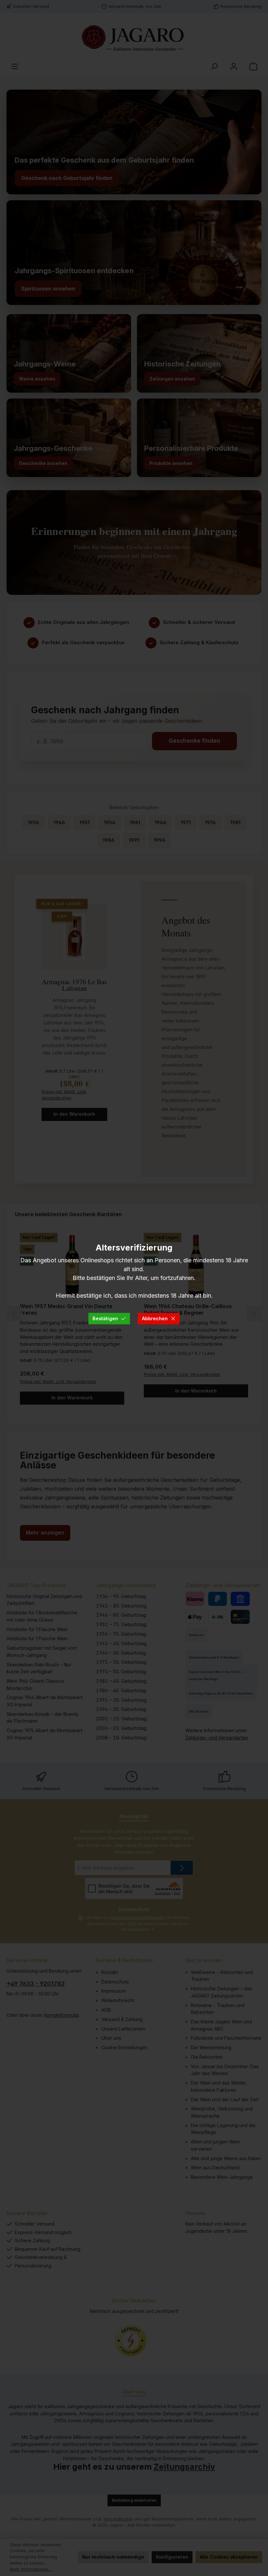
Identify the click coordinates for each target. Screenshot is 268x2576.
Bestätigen (105, 1318)
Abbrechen (155, 1318)
